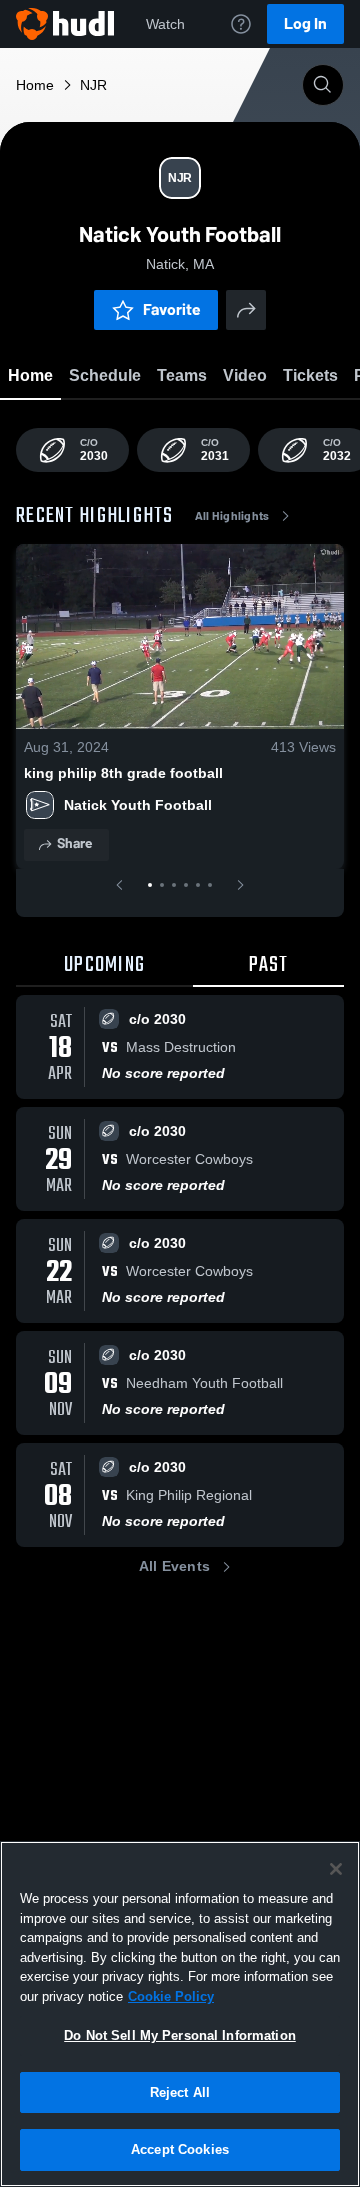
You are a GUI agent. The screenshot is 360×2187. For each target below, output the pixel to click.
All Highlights (232, 516)
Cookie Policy (171, 1996)
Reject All (180, 2092)
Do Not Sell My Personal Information (180, 2035)
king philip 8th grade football (123, 773)
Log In (305, 23)
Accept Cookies (180, 2149)
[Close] (336, 1869)
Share (74, 843)
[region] (180, 2014)
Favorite (172, 309)
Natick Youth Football (142, 805)
